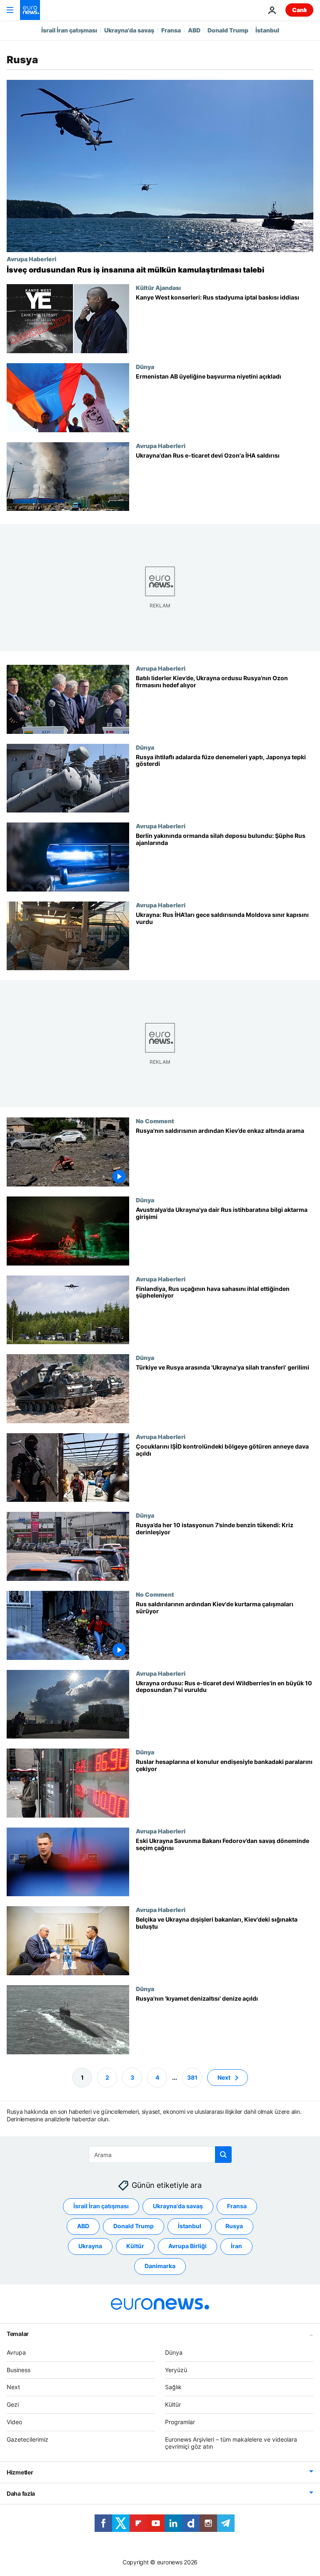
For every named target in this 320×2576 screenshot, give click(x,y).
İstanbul (267, 30)
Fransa (171, 30)
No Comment (155, 1121)
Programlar (180, 2422)
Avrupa (16, 2352)
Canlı (299, 10)
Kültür (135, 2246)
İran (236, 2246)
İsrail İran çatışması (69, 30)
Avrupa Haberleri (31, 259)
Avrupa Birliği (187, 2246)
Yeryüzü (176, 2369)
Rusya (234, 2226)
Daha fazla (21, 2493)
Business (19, 2369)
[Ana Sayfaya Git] (30, 10)
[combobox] (160, 2155)
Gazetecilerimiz (27, 2439)
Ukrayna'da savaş (129, 30)
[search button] (223, 2155)
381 (192, 2077)
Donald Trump (228, 30)
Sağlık (173, 2387)
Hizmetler (20, 2472)
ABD (194, 30)
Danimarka (160, 2266)
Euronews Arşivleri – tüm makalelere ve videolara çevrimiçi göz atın (231, 2442)
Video (14, 2422)
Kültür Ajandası (158, 287)
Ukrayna (90, 2246)
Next (224, 2077)
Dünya (145, 367)
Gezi (13, 2404)
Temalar (18, 2333)
